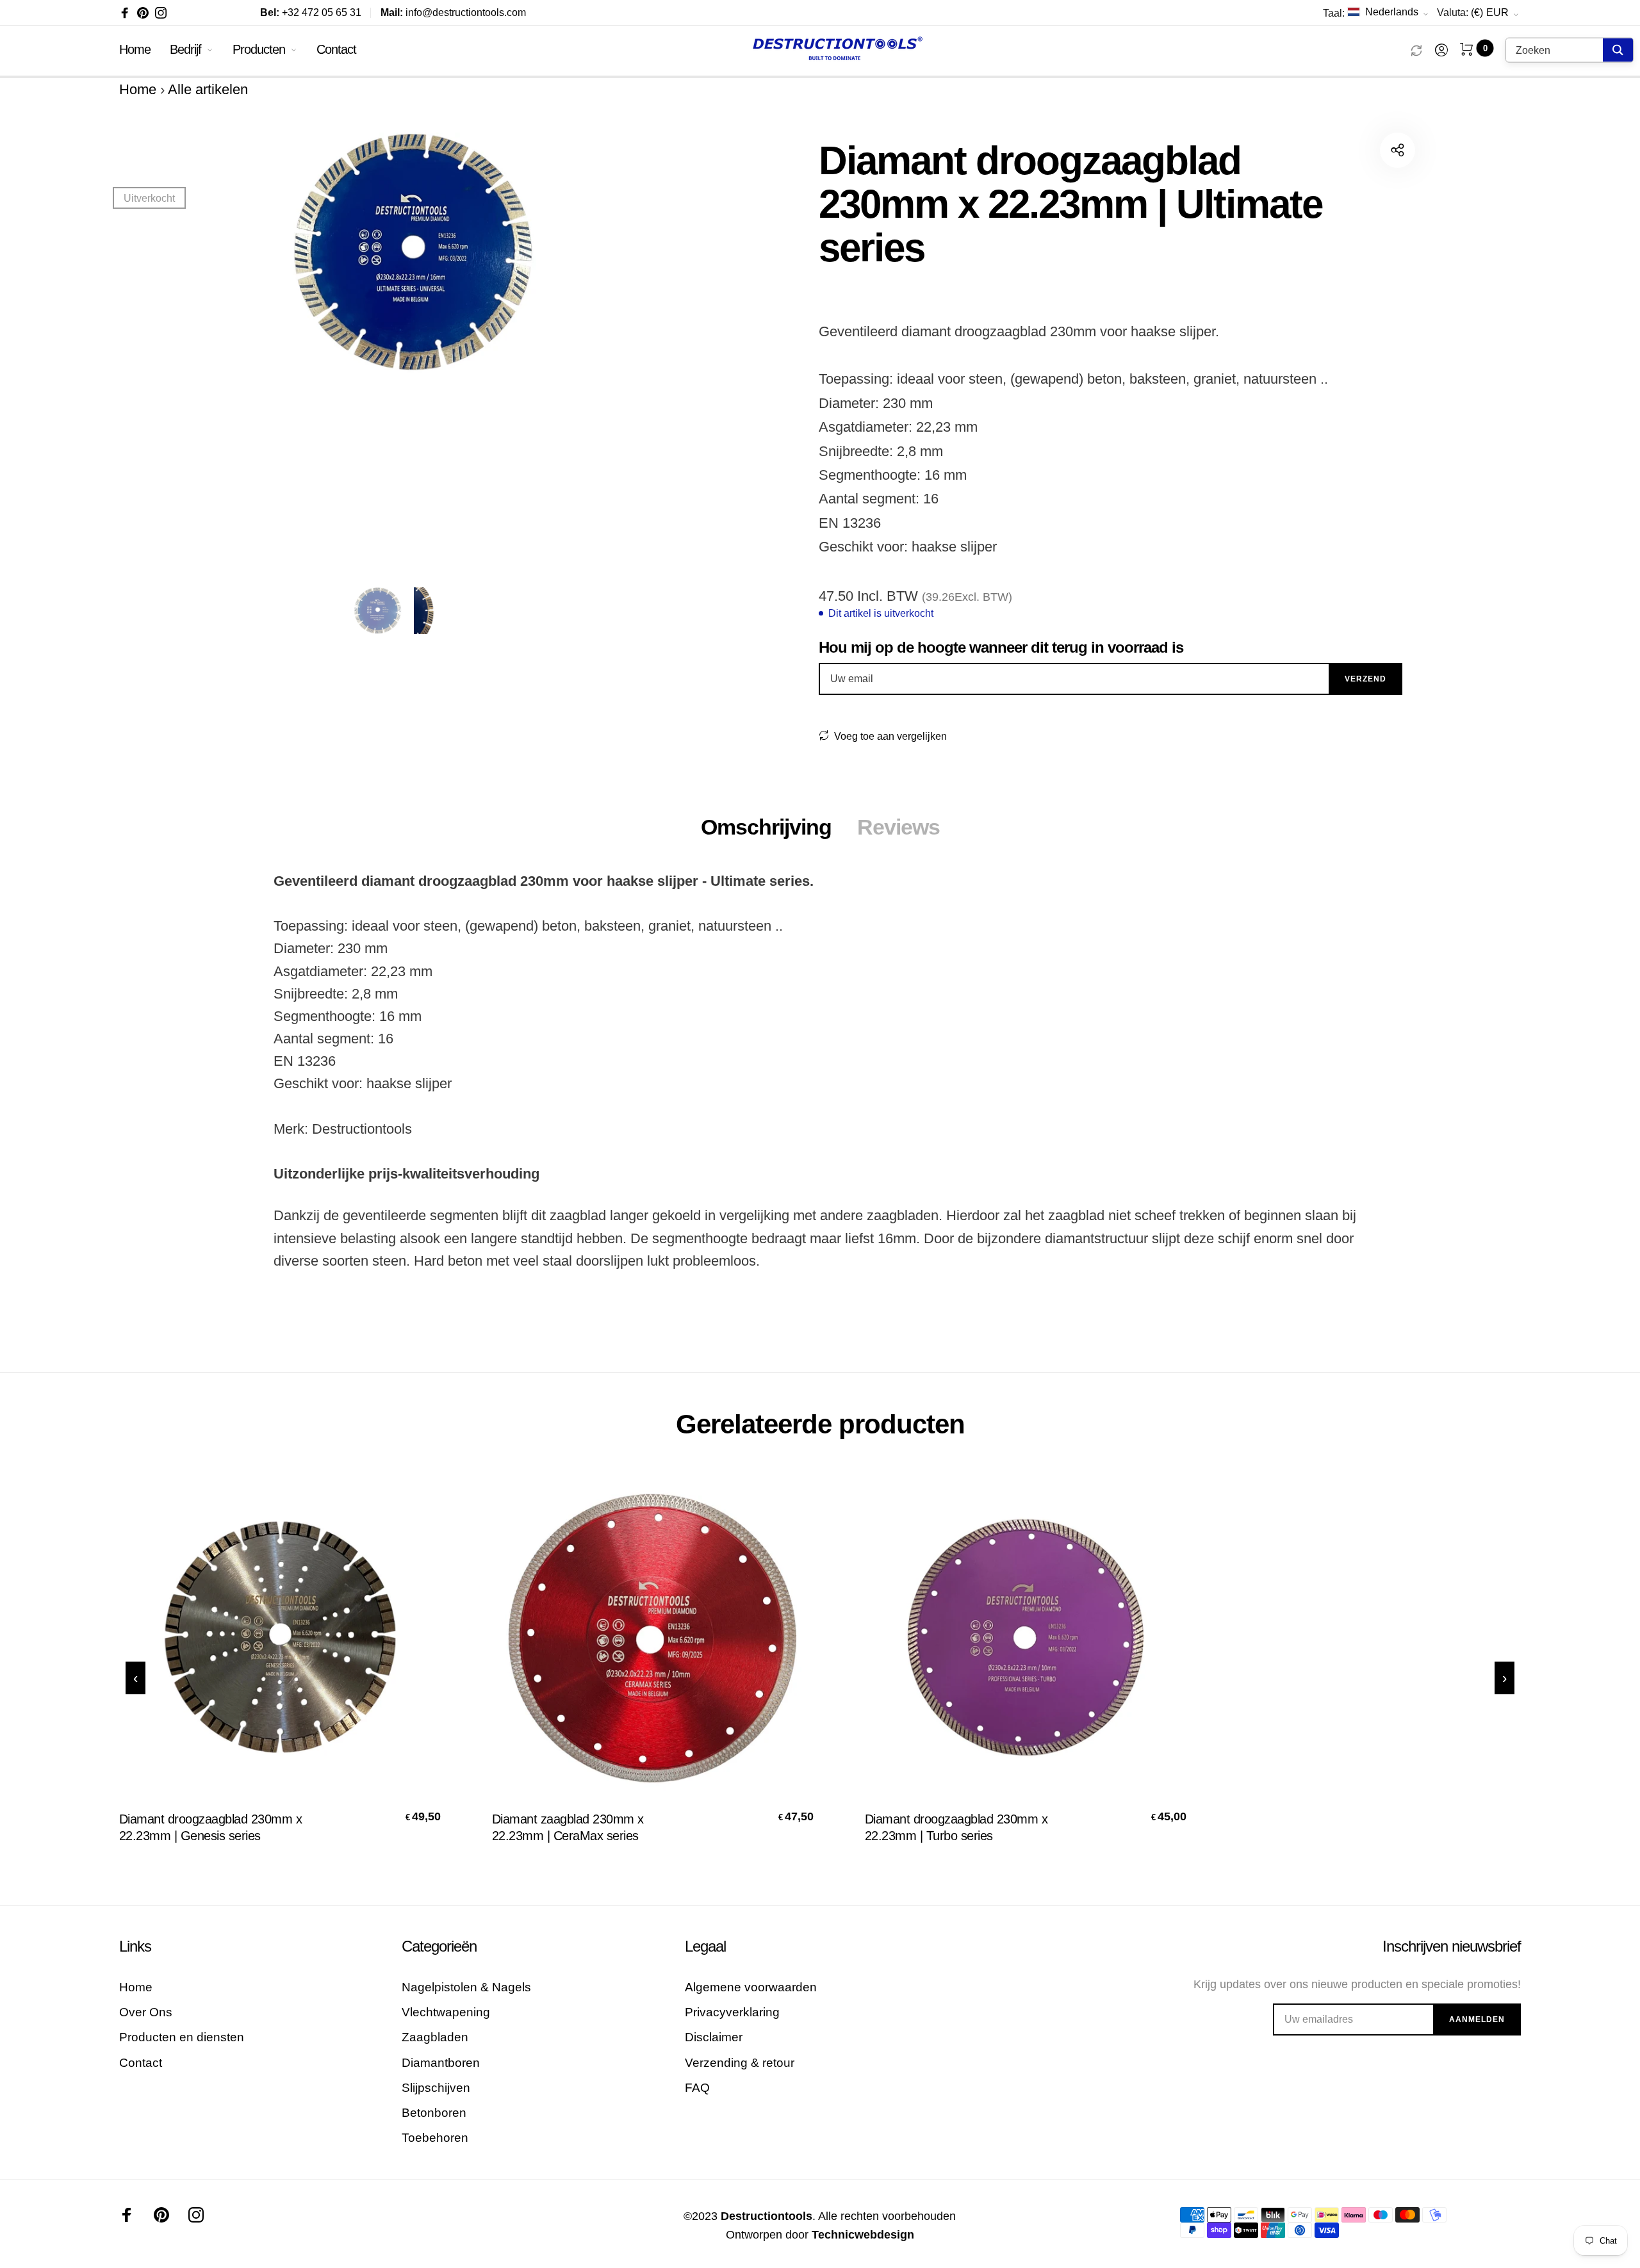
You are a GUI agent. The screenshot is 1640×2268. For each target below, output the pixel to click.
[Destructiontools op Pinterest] (143, 13)
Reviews (898, 827)
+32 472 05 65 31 (311, 12)
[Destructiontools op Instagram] (161, 13)
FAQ (697, 2088)
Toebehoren (435, 2138)
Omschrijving (766, 827)
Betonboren (434, 2113)
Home (135, 49)
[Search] (1618, 50)
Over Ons (146, 2012)
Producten (259, 49)
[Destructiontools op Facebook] (125, 13)
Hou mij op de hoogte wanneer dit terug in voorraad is (1001, 647)
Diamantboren (441, 2063)
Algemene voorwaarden (751, 1987)
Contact (336, 49)
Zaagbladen (435, 2037)
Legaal (705, 1946)
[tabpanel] (411, 352)
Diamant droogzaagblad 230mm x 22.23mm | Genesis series (211, 1827)
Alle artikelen (208, 89)
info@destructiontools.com (453, 12)
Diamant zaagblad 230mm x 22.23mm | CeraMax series (568, 1827)
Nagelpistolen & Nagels (466, 1987)
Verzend (1365, 679)
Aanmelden (1477, 2019)
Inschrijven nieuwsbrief (1452, 1946)
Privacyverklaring (732, 2012)
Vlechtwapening (446, 2012)
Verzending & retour (740, 2063)
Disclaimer (714, 2037)
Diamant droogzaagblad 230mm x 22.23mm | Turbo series (956, 1827)
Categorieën (439, 1946)
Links (135, 1946)
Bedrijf (185, 49)
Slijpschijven (436, 2088)
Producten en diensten (182, 2037)
